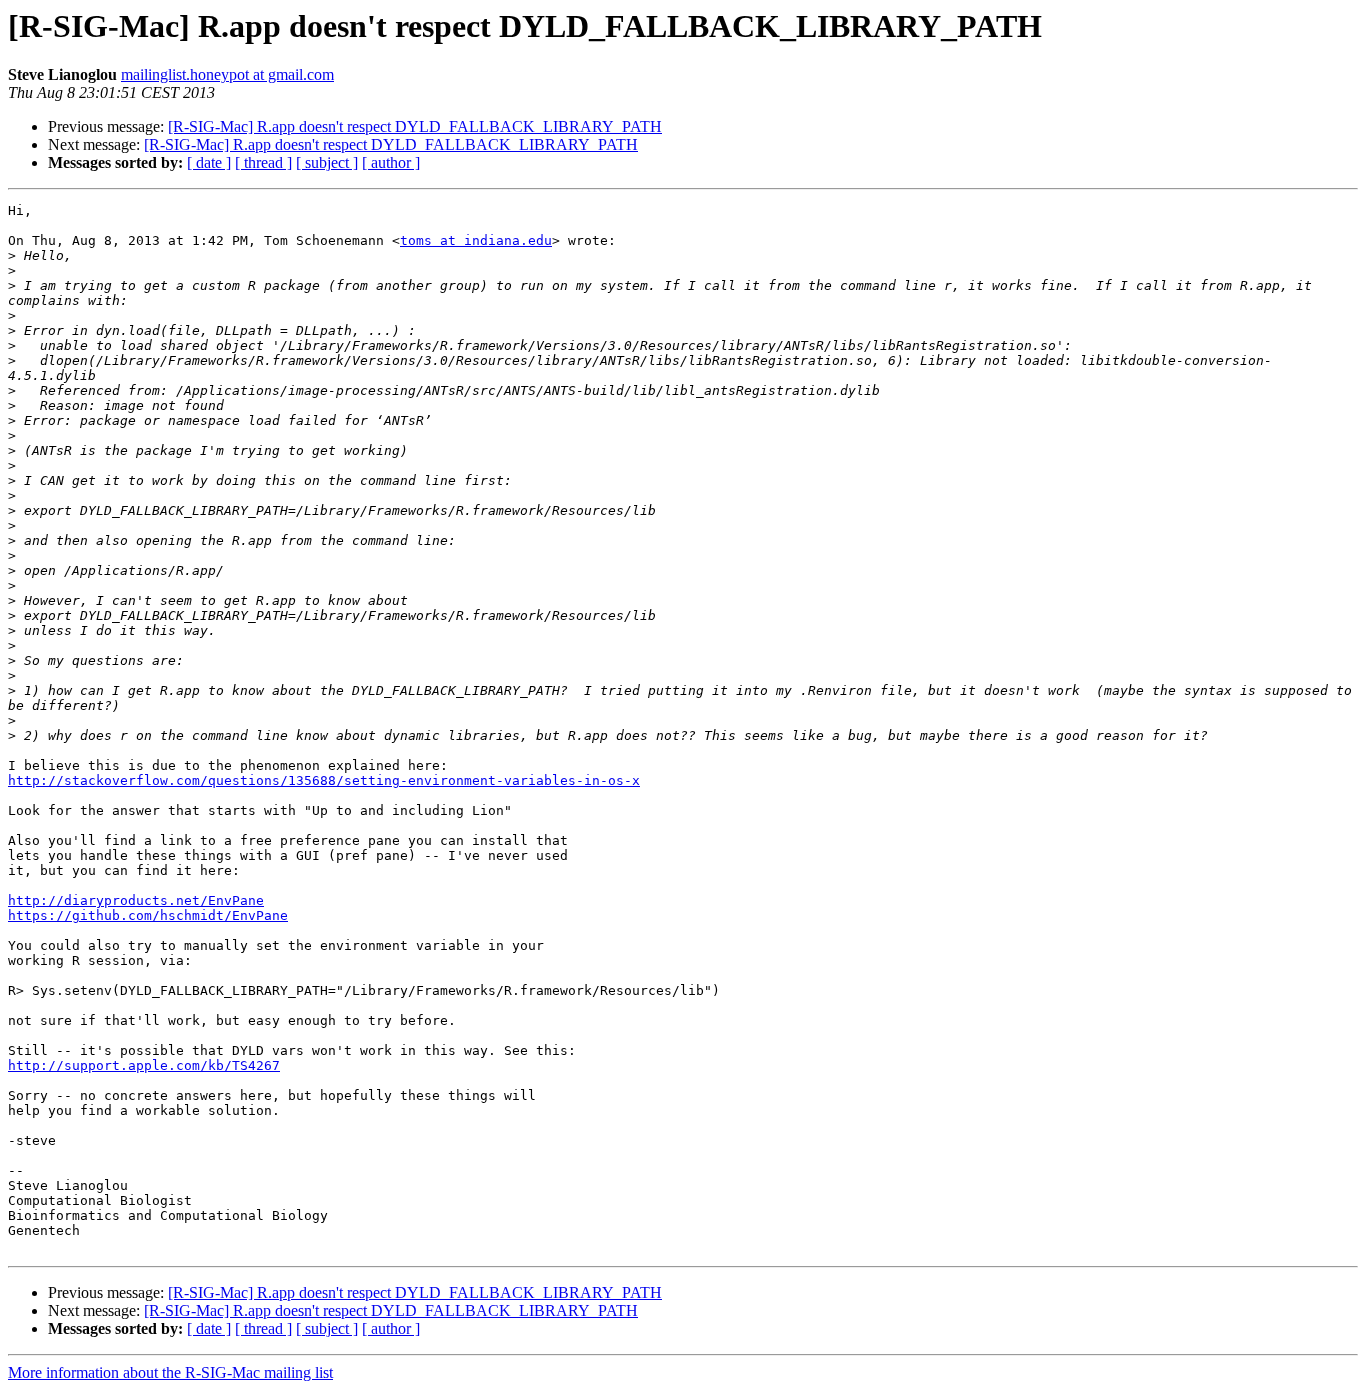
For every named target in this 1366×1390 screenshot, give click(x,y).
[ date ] (209, 162)
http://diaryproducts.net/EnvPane (136, 900)
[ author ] (391, 162)
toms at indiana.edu (476, 240)
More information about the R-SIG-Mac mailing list (170, 1372)
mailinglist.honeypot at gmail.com (227, 74)
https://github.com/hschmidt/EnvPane (148, 915)
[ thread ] (263, 162)
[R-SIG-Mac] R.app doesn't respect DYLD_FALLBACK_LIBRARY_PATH (415, 126)
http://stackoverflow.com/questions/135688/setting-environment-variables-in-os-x (324, 780)
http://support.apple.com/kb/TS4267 (144, 1065)
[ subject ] (327, 162)
